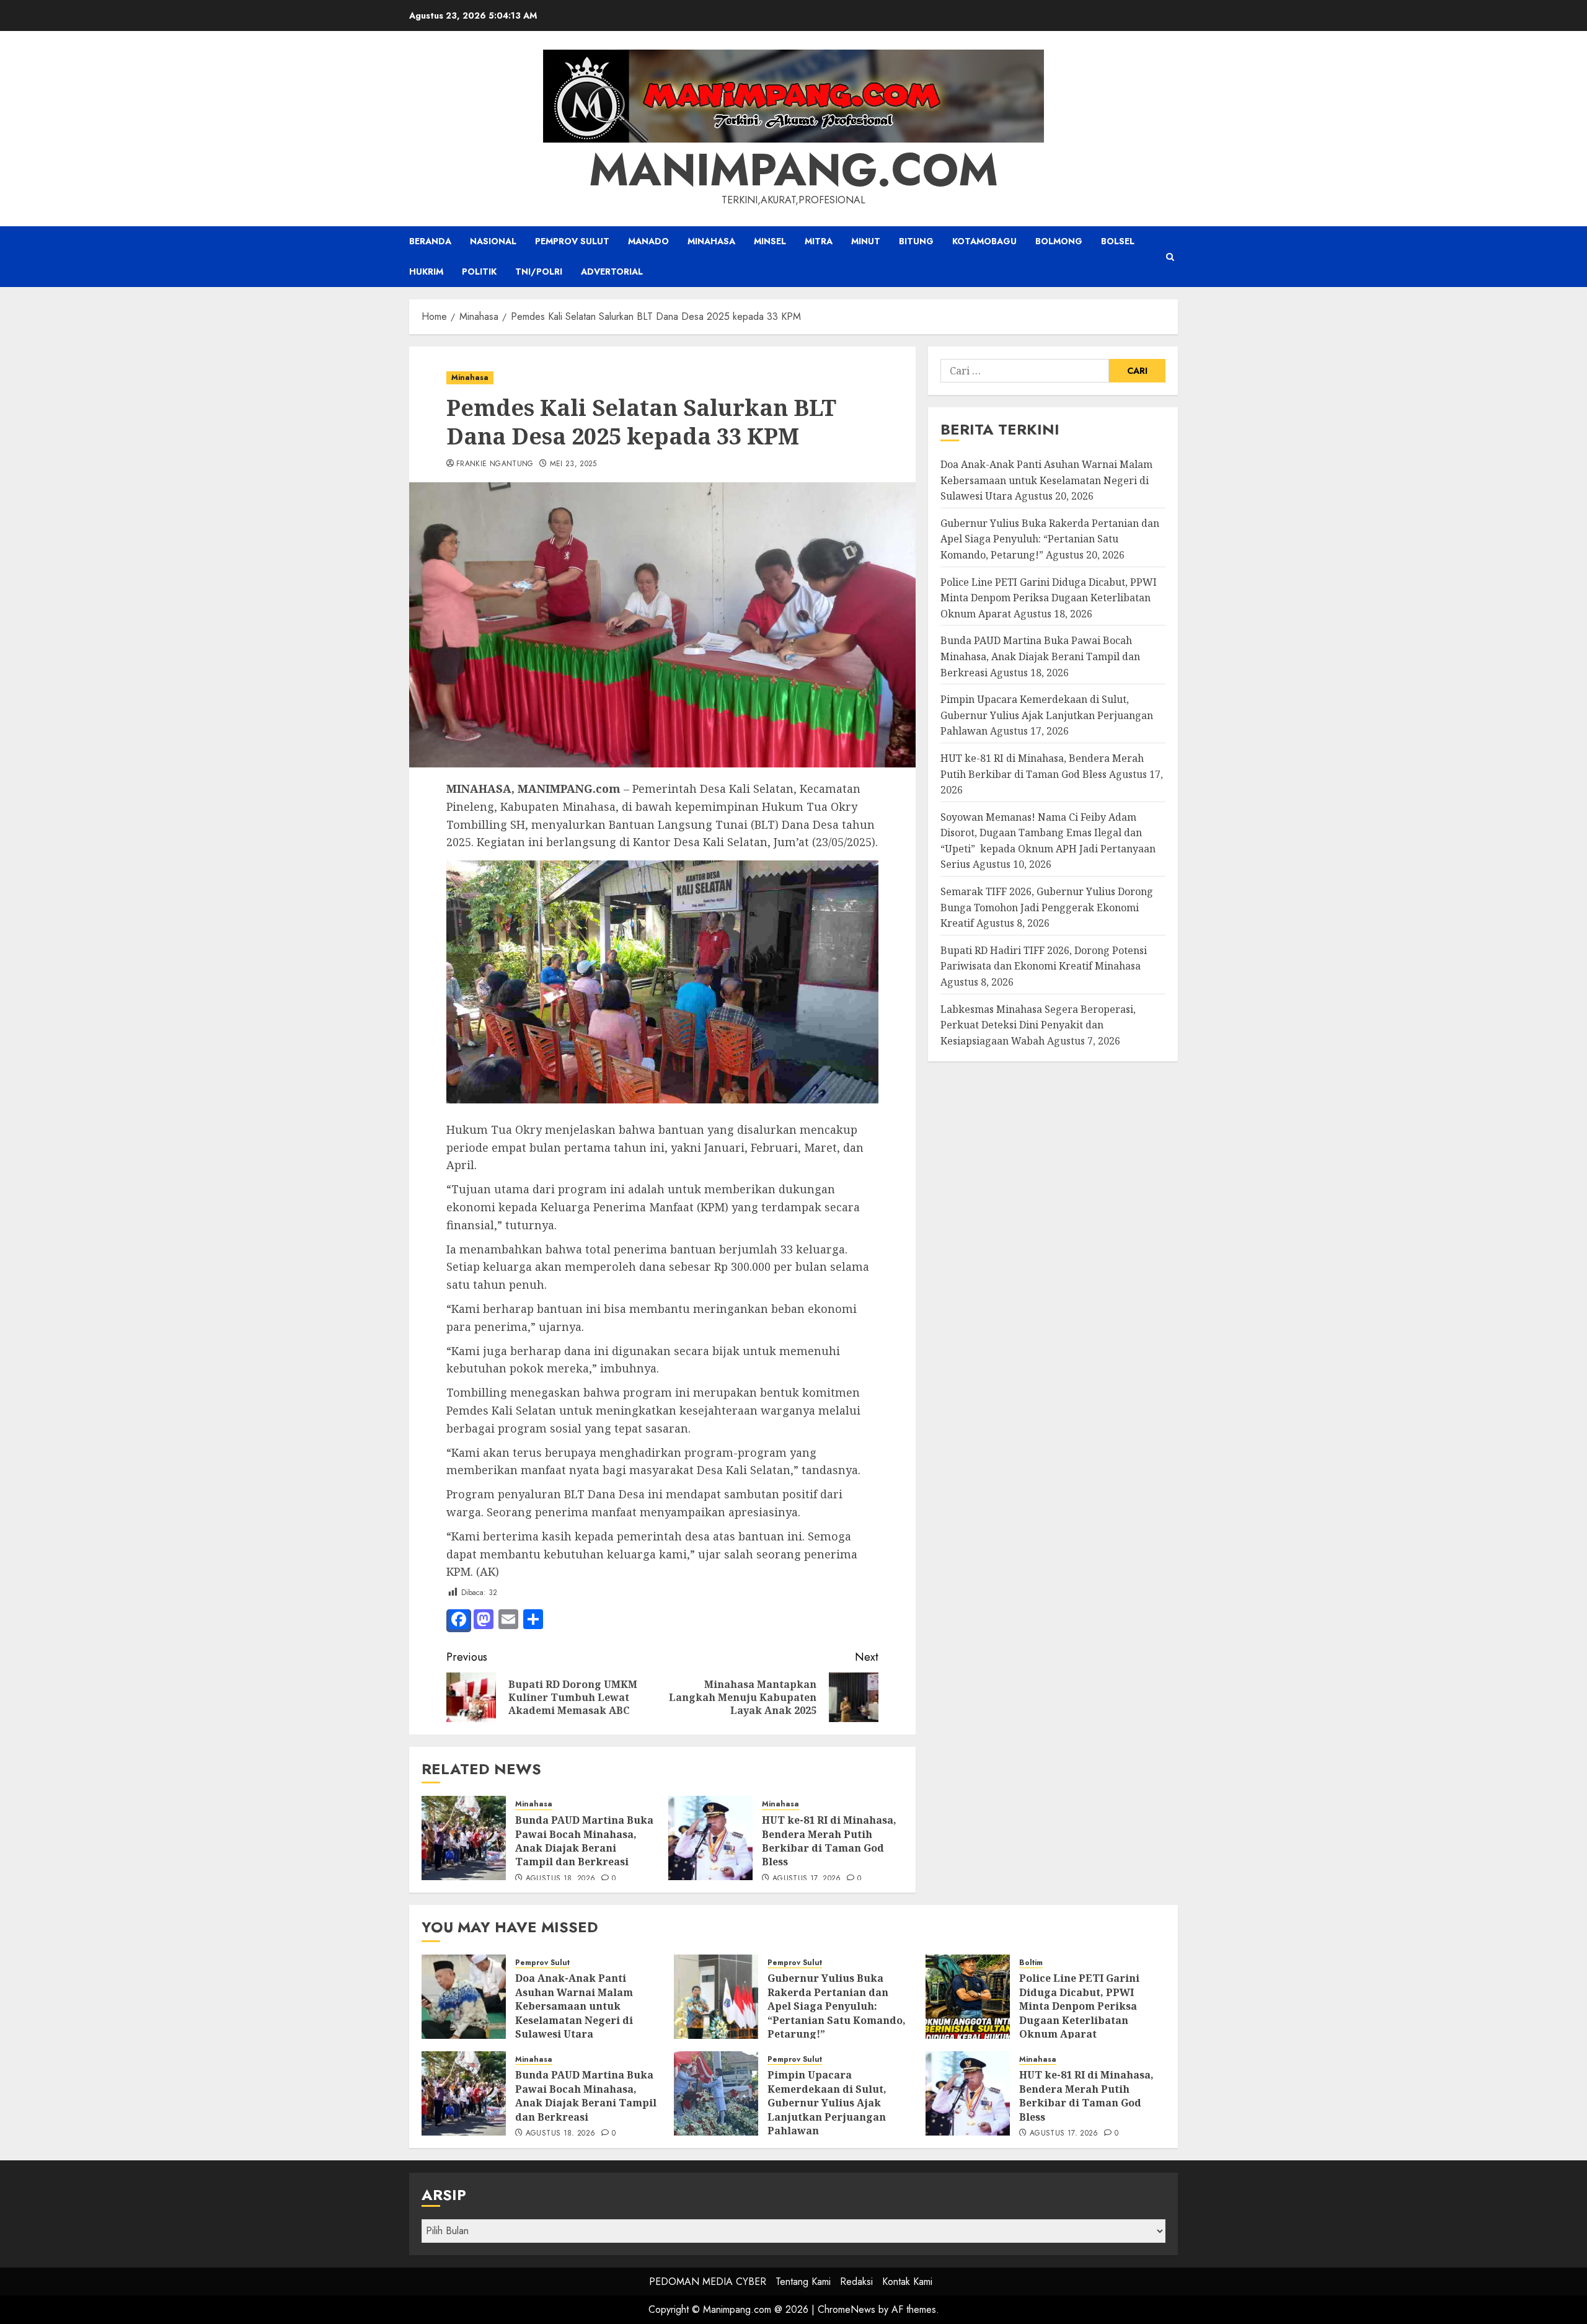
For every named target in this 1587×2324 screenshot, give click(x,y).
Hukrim (426, 272)
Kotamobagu (984, 241)
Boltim (1031, 1963)
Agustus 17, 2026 (807, 1879)
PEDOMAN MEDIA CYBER (708, 2282)
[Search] (1170, 257)
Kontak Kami (907, 2282)
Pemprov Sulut (572, 241)
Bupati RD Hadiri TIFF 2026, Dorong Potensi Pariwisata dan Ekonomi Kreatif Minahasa (1044, 958)
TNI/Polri (539, 272)
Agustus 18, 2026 (561, 1879)
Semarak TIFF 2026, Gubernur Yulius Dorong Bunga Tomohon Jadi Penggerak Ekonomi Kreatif (1047, 907)
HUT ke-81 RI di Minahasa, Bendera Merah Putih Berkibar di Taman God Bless (829, 1841)
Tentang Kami (803, 2282)
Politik (479, 272)
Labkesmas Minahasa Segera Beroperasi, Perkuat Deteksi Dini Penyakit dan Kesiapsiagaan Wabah (1038, 1025)
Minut (866, 241)
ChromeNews (847, 2309)
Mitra (819, 241)
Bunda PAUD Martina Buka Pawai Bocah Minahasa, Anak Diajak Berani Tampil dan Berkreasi (584, 1841)
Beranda (430, 241)
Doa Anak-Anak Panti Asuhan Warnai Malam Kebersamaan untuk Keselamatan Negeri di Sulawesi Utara (1046, 480)
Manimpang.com (793, 170)
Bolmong (1059, 241)
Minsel (770, 241)
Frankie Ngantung (495, 464)
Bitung (916, 241)
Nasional (493, 241)
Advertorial (612, 272)
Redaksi (856, 2282)
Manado (648, 241)
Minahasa (711, 241)
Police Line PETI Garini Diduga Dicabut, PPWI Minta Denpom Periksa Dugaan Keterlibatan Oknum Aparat (1049, 598)
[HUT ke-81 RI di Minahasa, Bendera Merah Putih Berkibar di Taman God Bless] (710, 1838)
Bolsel (1118, 241)
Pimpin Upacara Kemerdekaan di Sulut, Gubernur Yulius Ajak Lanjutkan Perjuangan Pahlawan (1047, 715)
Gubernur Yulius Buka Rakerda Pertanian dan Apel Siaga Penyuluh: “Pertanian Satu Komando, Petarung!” (1050, 539)
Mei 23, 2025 (573, 464)
